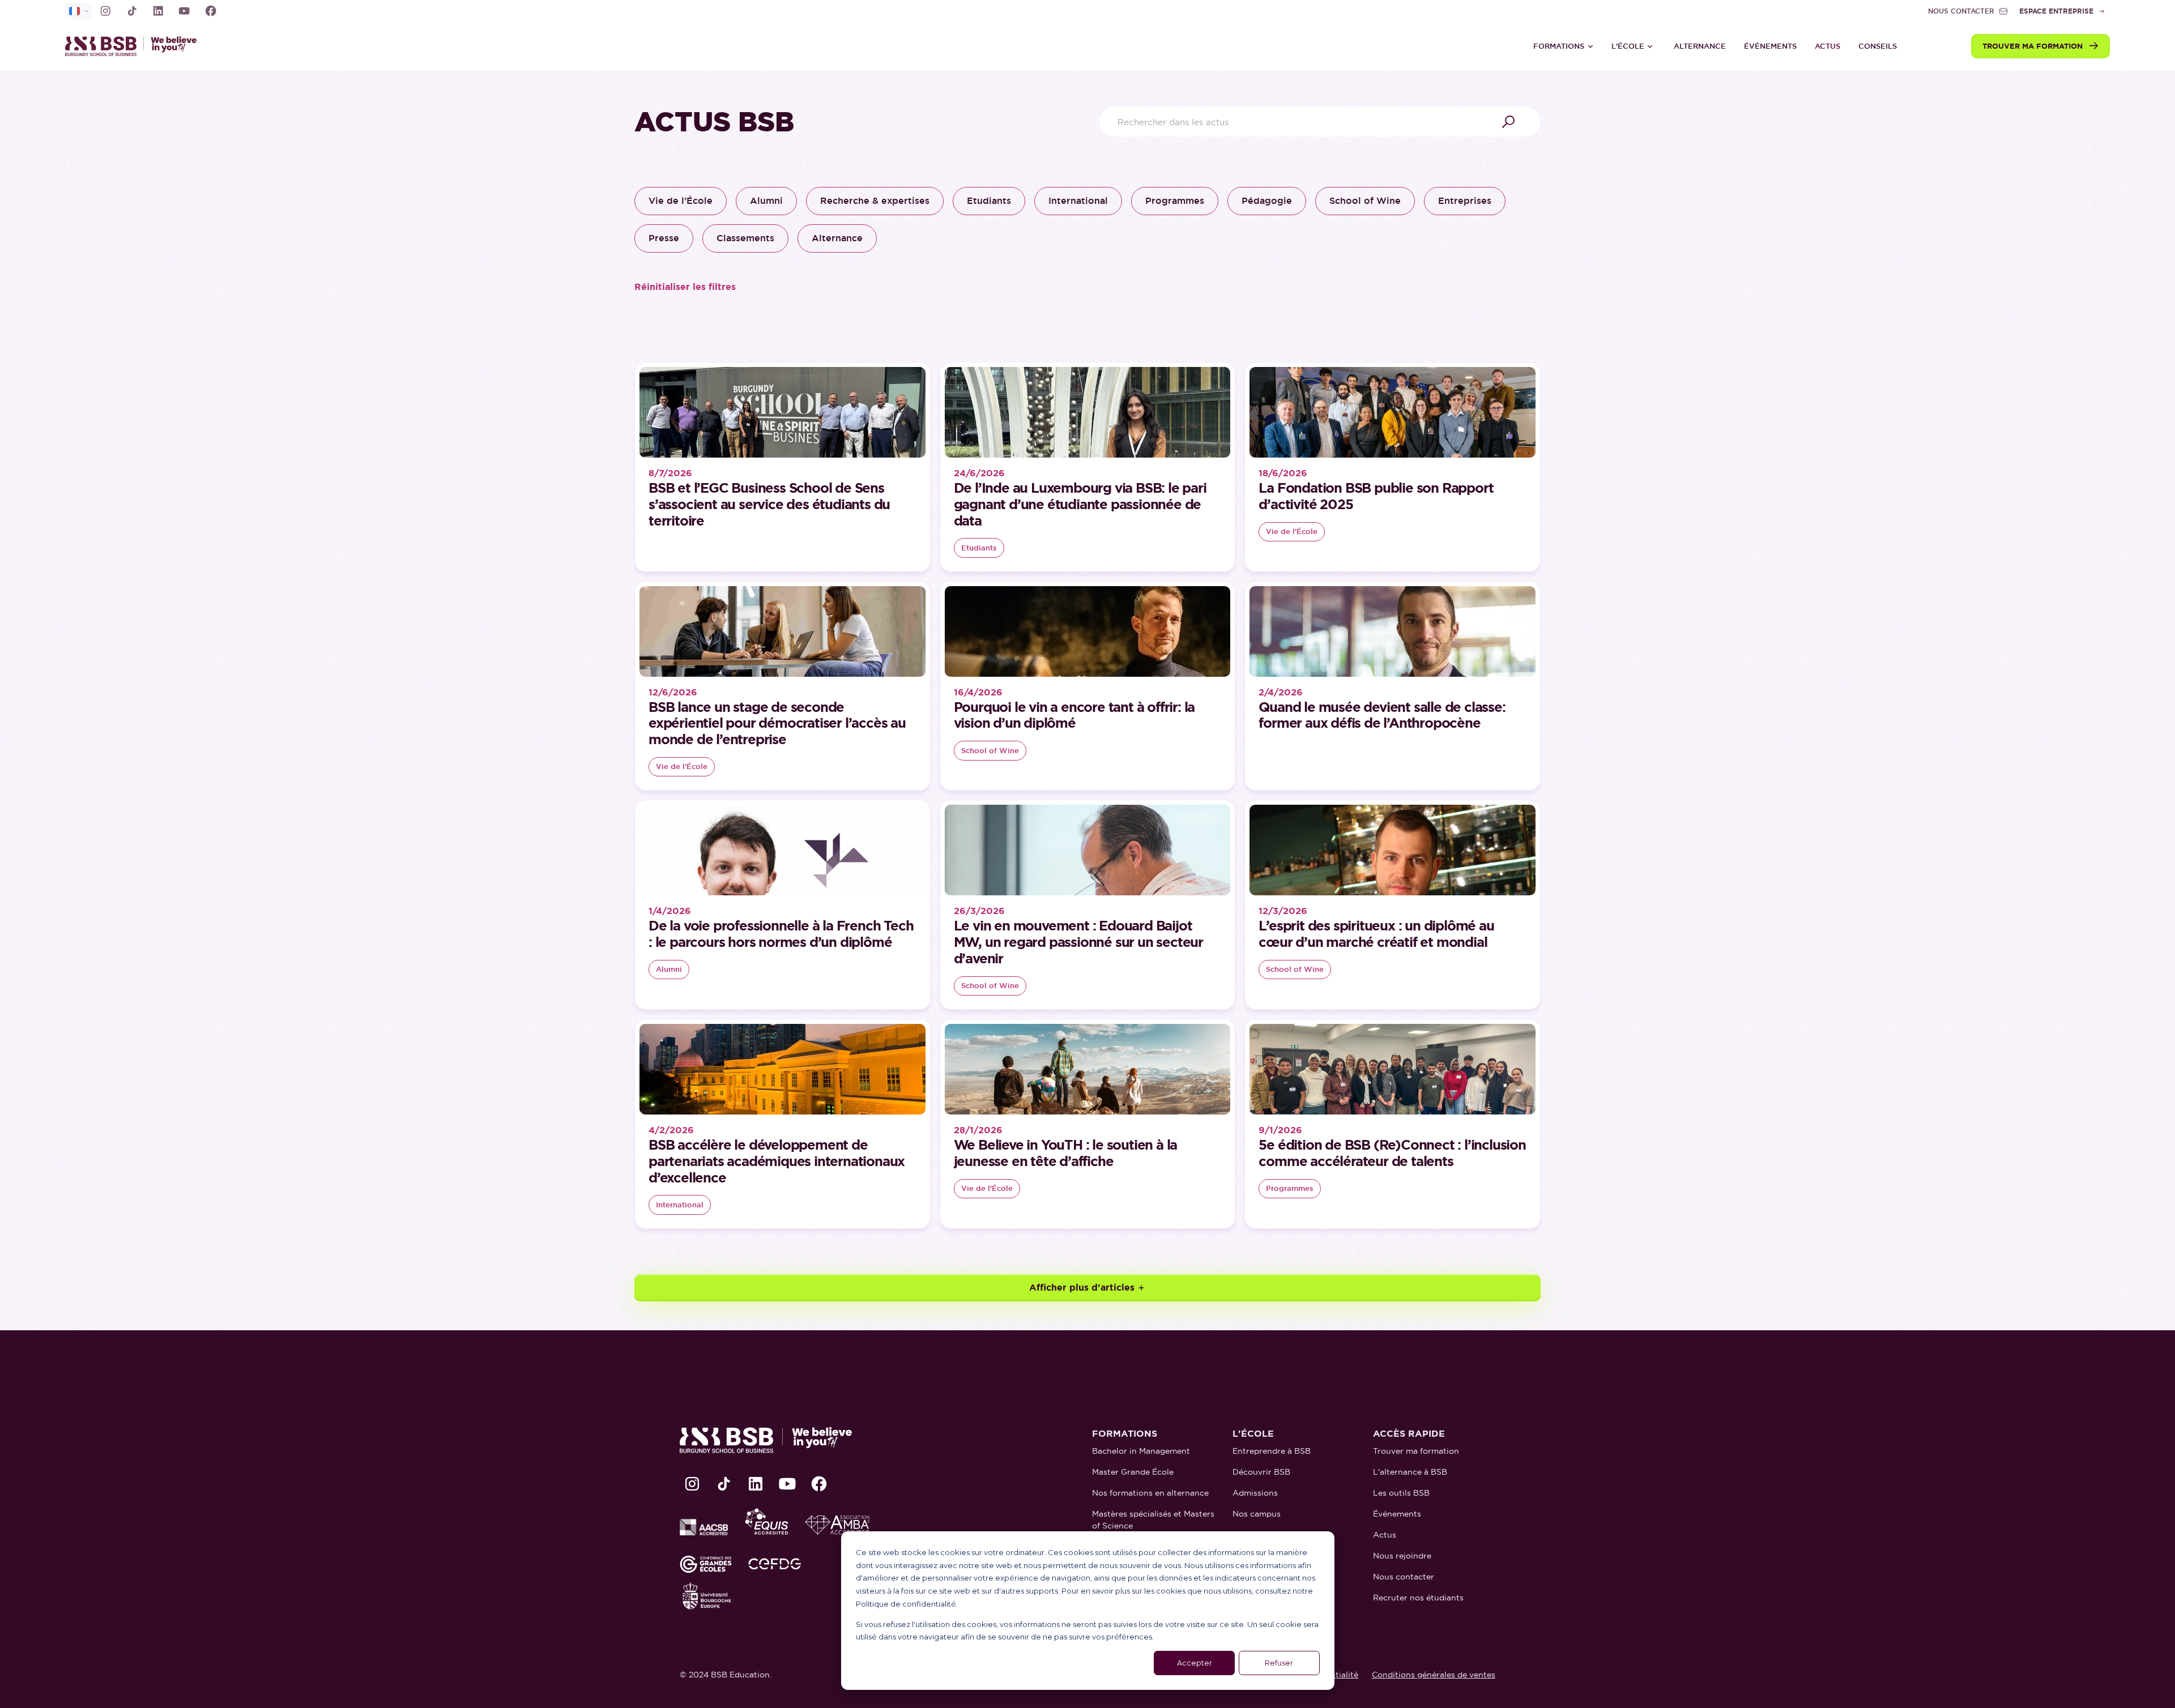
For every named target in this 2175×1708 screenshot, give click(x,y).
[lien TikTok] (132, 11)
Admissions (1255, 1493)
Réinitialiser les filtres (685, 287)
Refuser (1279, 1663)
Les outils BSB (1401, 1493)
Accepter (1195, 1663)
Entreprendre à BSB (1272, 1451)
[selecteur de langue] (79, 11)
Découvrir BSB (1261, 1472)
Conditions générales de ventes (1434, 1675)
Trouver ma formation (1416, 1451)
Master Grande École (1133, 1472)
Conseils (1878, 46)
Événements (1770, 46)
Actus (1828, 46)
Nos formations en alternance (1150, 1493)
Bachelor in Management (1141, 1451)
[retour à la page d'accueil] (136, 46)
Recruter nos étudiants (1418, 1598)
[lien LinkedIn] (158, 11)
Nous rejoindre (1402, 1556)
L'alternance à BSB (1410, 1472)
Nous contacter (1404, 1577)
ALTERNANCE (1700, 46)
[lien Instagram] (105, 11)
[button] (1564, 46)
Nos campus (1257, 1514)
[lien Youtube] (184, 11)
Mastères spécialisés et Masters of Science (1153, 1520)
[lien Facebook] (211, 11)
